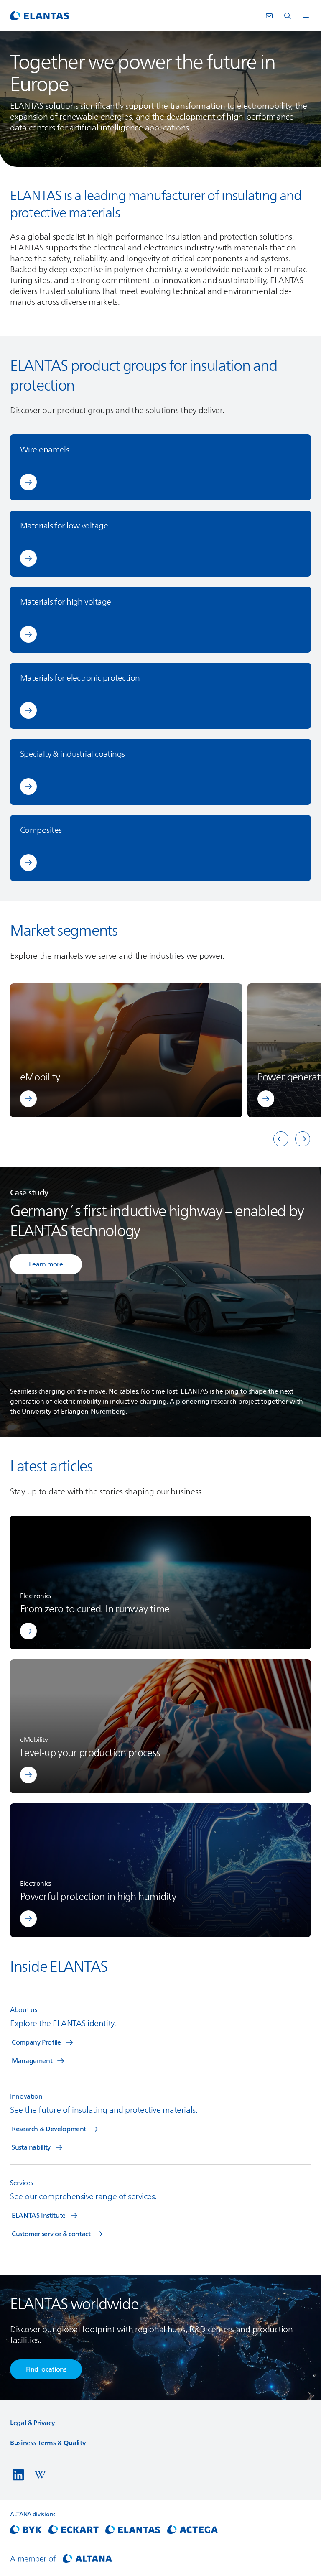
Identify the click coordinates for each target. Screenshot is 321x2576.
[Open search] (288, 16)
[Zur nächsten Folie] (303, 1139)
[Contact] (269, 16)
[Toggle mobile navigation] (306, 16)
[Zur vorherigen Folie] (281, 1139)
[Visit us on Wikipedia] (40, 2475)
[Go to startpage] (40, 16)
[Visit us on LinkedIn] (18, 2475)
